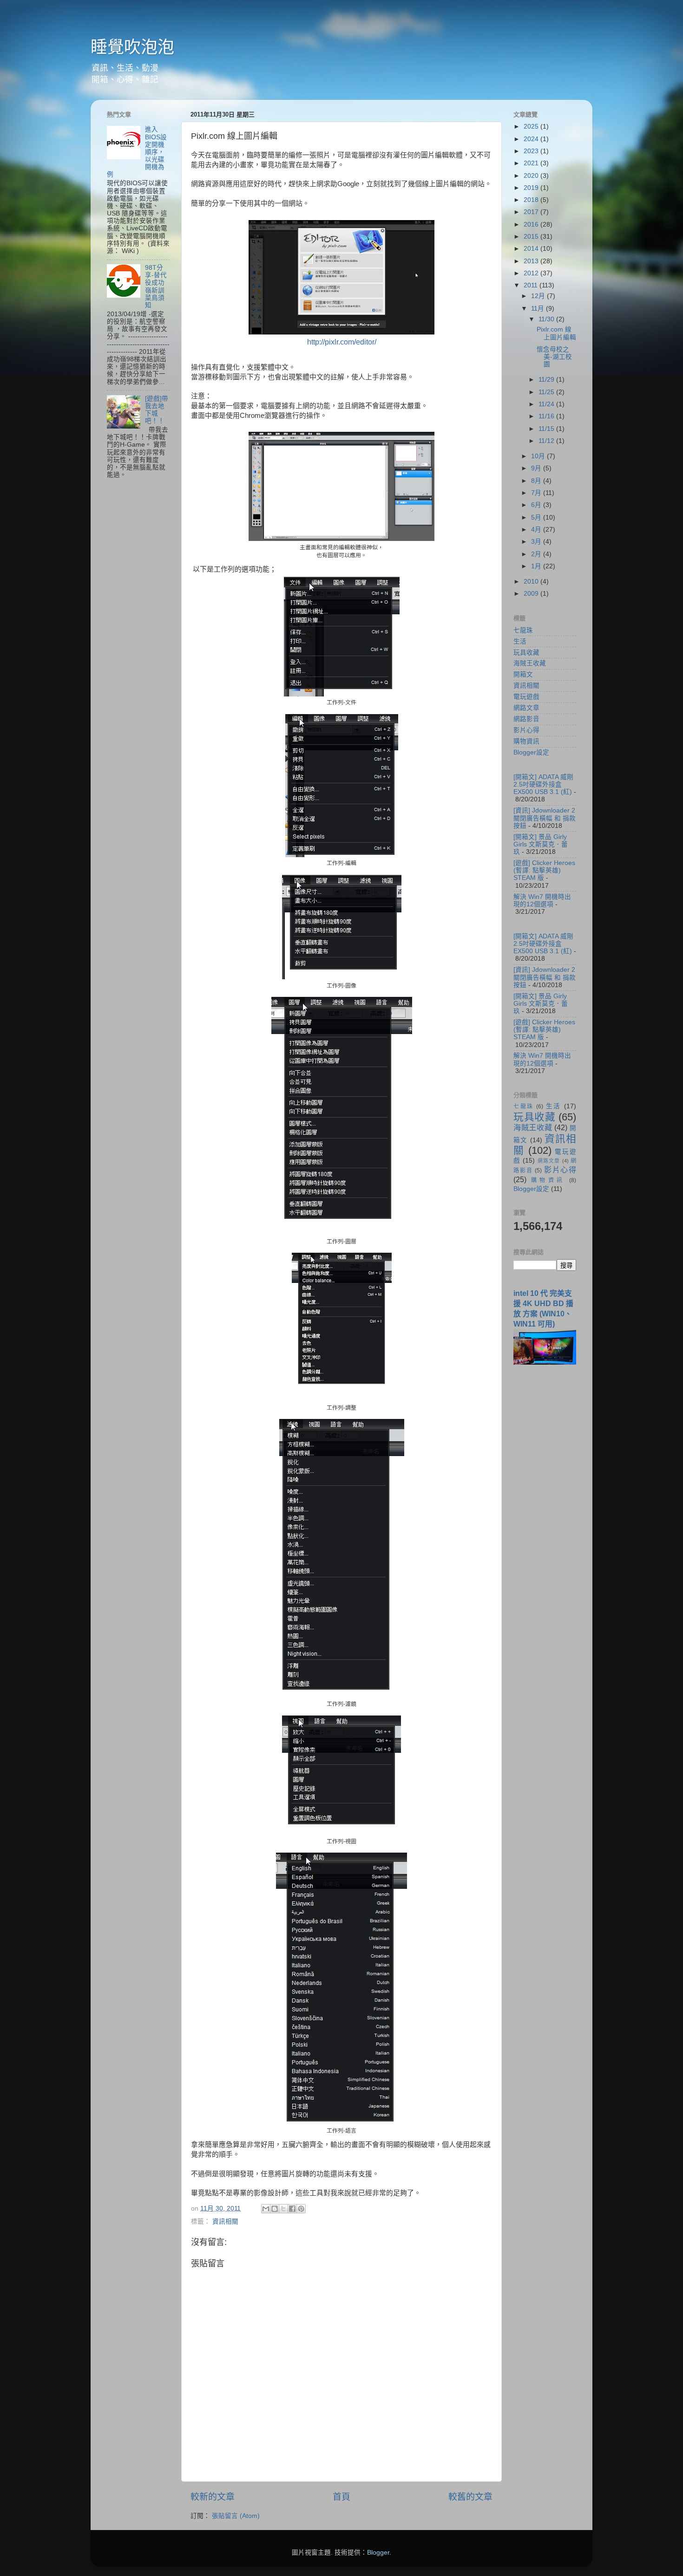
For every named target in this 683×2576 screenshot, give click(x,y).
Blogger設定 (531, 752)
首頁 (341, 2497)
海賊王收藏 (530, 663)
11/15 (547, 429)
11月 (539, 309)
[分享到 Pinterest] (301, 2209)
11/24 (547, 404)
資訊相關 (225, 2221)
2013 (532, 261)
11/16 (547, 416)
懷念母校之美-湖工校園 (554, 357)
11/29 (547, 380)
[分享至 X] (283, 2209)
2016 (532, 224)
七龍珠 (523, 630)
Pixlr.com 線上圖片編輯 (556, 333)
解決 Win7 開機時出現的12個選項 (542, 901)
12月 (539, 296)
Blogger (378, 2553)
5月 (537, 517)
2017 (532, 212)
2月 (537, 554)
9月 (537, 468)
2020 (532, 176)
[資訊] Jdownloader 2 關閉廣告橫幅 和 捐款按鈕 (545, 818)
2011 (532, 285)
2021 (532, 163)
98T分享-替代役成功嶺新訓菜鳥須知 (156, 286)
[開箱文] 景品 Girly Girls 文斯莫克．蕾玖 (541, 844)
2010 (532, 582)
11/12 (547, 441)
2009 (532, 594)
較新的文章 (213, 2497)
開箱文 (523, 674)
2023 (532, 151)
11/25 (547, 392)
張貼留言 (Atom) (236, 2516)
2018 (532, 200)
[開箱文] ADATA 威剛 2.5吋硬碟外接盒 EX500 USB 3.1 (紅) (543, 784)
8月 (537, 481)
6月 (537, 505)
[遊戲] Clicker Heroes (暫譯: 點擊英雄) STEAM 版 (544, 870)
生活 (520, 641)
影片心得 (526, 730)
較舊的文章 (470, 2497)
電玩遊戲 (526, 697)
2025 (532, 127)
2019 (532, 188)
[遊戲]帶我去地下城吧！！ (157, 410)
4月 (537, 530)
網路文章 (526, 708)
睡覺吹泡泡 (132, 47)
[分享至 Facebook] (292, 2209)
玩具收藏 (526, 653)
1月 (537, 566)
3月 (537, 542)
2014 (532, 249)
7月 (537, 493)
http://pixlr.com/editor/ (342, 342)
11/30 (547, 319)
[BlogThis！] (275, 2209)
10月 (539, 456)
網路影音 (526, 719)
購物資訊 (526, 741)
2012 (532, 273)
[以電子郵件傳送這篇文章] (266, 2209)
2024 (532, 139)
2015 (532, 237)
